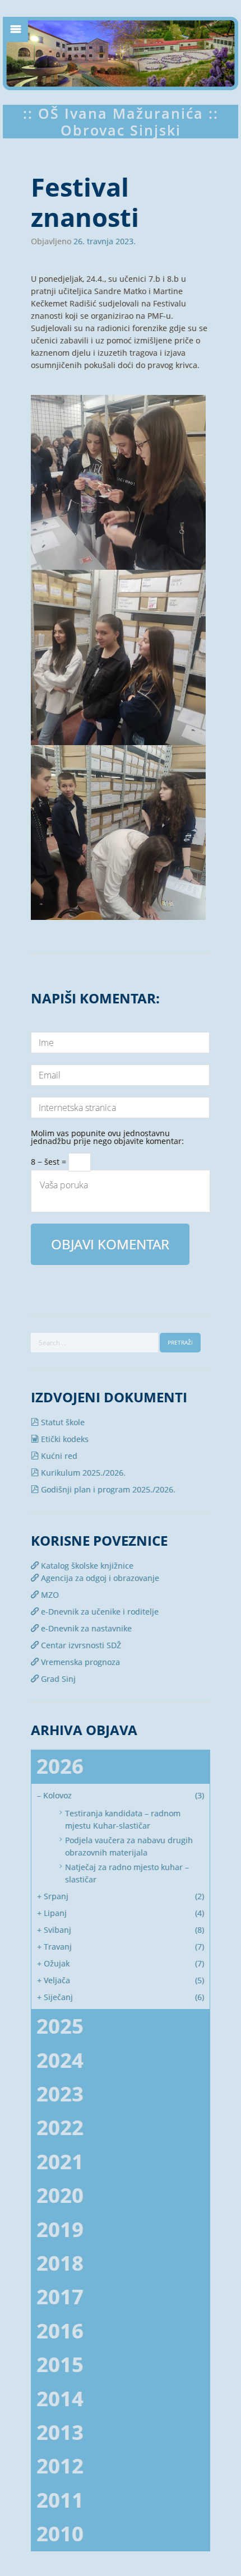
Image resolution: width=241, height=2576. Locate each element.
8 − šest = (50, 1160)
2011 (60, 2500)
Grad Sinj (57, 1679)
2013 (60, 2432)
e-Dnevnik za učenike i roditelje (99, 1612)
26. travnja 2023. (105, 241)
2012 (60, 2466)
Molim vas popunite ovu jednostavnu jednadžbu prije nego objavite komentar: (107, 1135)
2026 (60, 1766)
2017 (60, 2297)
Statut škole (62, 1422)
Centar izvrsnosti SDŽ (80, 1645)
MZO (49, 1595)
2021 (60, 2162)
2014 (60, 2399)
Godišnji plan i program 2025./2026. (107, 1489)
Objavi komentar (110, 1244)
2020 (60, 2195)
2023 (60, 2094)
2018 (60, 2263)
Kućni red (58, 1456)
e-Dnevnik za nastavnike (85, 1628)
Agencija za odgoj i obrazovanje (99, 1578)
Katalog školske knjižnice (86, 1566)
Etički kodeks (64, 1439)
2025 (60, 2026)
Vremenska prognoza (79, 1662)
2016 (60, 2331)
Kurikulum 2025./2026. (82, 1473)
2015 (60, 2365)
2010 (60, 2534)
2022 (60, 2128)
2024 (60, 2060)
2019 (60, 2229)
